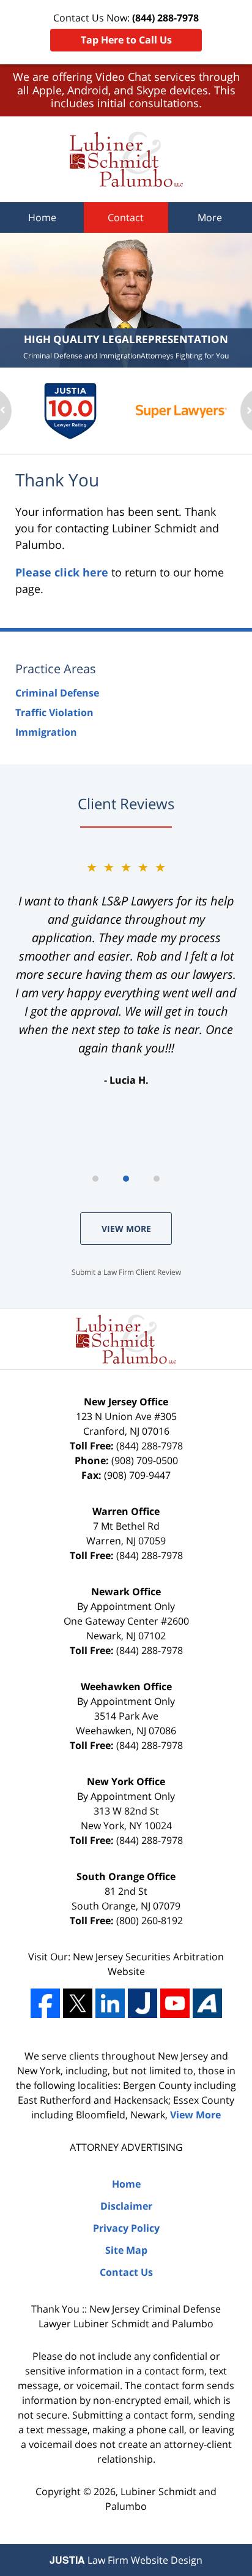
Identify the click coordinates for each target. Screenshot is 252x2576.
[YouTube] (175, 2003)
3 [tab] (157, 1179)
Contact (126, 217)
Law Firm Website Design (126, 2560)
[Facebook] (45, 2003)
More (210, 217)
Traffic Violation (54, 712)
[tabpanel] (126, 973)
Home (42, 217)
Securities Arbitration (175, 1957)
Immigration (46, 732)
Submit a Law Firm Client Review (126, 1272)
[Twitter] (78, 2003)
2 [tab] (126, 1179)
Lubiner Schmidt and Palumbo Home (126, 159)
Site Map (126, 2250)
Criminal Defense (57, 693)
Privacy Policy (126, 2228)
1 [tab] (95, 1179)
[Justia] (143, 2003)
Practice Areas (56, 669)
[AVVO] (207, 2003)
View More (126, 1229)
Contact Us (126, 2272)
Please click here (62, 572)
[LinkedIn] (110, 2003)
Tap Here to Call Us (126, 40)
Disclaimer (126, 2206)
